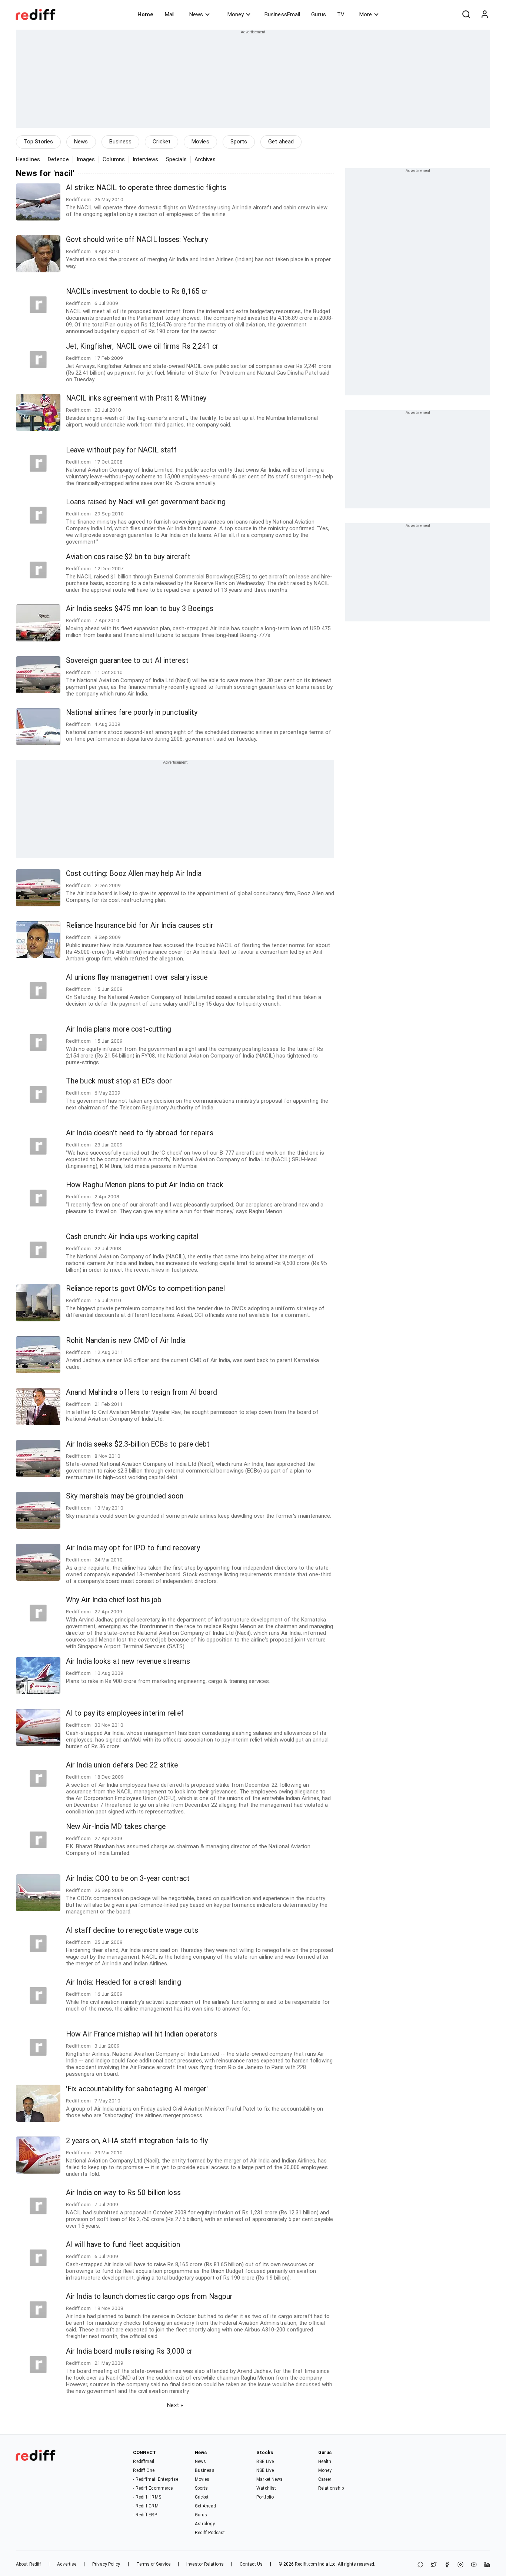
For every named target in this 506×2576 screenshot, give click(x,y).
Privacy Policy (106, 2564)
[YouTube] (474, 2565)
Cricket (162, 142)
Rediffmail (144, 2462)
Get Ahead (205, 2506)
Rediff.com (306, 2564)
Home (145, 14)
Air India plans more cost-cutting (119, 1029)
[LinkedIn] (487, 2565)
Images (86, 159)
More (366, 14)
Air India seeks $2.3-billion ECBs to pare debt (138, 1444)
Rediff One (144, 2470)
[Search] (466, 14)
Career (325, 2479)
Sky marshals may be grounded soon (125, 1496)
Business (121, 142)
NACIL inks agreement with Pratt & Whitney (136, 398)
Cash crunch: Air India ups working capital (132, 1237)
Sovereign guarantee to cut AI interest (127, 660)
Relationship (331, 2488)
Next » (175, 2405)
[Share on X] (434, 2565)
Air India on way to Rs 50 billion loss (123, 2193)
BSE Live (265, 2462)
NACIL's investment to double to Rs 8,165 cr (137, 291)
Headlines (28, 159)
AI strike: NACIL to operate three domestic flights (146, 188)
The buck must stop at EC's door (119, 1081)
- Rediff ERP (145, 2515)
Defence (58, 159)
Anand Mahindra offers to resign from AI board (142, 1392)
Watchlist (266, 2488)
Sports (239, 142)
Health (325, 2462)
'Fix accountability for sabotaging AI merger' (137, 2089)
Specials (176, 159)
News (196, 14)
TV (341, 14)
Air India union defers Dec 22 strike (122, 1765)
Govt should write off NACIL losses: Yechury (137, 240)
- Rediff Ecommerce (153, 2488)
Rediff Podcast (210, 2533)
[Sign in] (485, 14)
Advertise (67, 2564)
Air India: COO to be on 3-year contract (128, 1878)
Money (236, 14)
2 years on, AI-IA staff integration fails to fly (137, 2141)
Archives (205, 159)
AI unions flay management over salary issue (137, 977)
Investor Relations (205, 2564)
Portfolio (265, 2497)
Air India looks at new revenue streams (128, 1661)
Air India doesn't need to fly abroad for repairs (140, 1133)
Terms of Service (154, 2564)
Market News (269, 2479)
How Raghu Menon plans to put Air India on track (145, 1185)
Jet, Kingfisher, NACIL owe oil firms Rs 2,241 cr (142, 346)
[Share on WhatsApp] (420, 2565)
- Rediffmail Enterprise (155, 2479)
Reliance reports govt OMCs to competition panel (145, 1289)
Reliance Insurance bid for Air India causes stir (140, 925)
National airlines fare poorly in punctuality (132, 712)
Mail (170, 14)
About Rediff (29, 2564)
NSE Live (265, 2470)
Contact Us (251, 2564)
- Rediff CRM (146, 2506)
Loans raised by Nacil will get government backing (146, 502)
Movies (200, 142)
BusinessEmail (282, 14)
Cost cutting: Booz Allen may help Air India (134, 874)
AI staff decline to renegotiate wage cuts (132, 1930)
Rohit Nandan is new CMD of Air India (126, 1340)
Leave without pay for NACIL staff (121, 450)
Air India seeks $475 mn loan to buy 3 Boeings (140, 609)
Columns (114, 159)
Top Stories (38, 142)
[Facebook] (447, 2565)
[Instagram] (460, 2565)
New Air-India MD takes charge (116, 1827)
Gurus (319, 14)
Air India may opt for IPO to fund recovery (133, 1548)
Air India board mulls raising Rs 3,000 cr (129, 2351)
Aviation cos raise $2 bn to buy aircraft (128, 557)
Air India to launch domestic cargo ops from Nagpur (149, 2296)
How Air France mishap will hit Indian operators (142, 2034)
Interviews (145, 159)
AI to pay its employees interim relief (125, 1713)
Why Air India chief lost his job (114, 1600)
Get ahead (281, 142)
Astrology (205, 2524)
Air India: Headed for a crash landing (124, 1982)
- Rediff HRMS (147, 2497)
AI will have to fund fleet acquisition (123, 2245)
